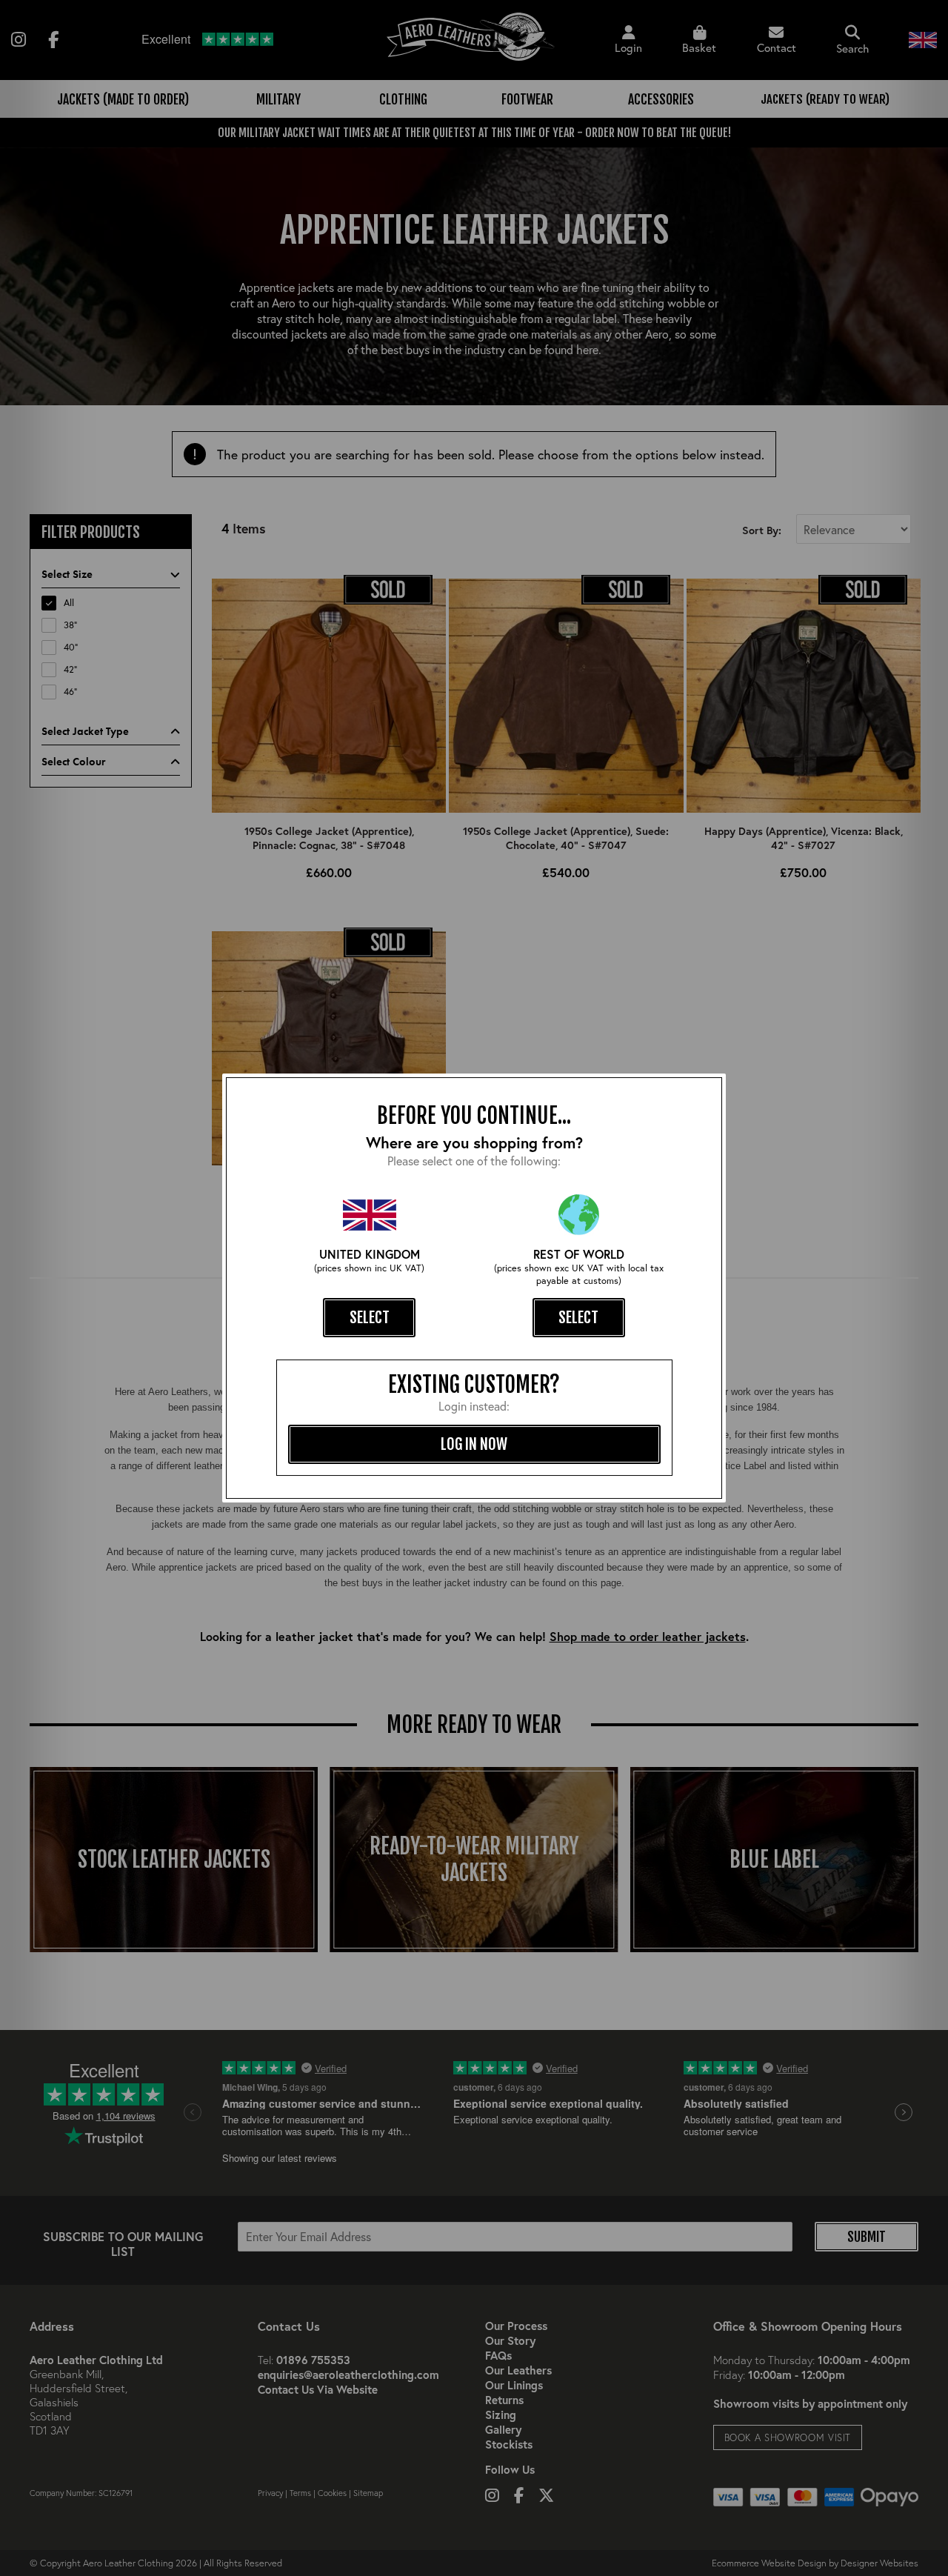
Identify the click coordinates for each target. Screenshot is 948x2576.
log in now (474, 1444)
